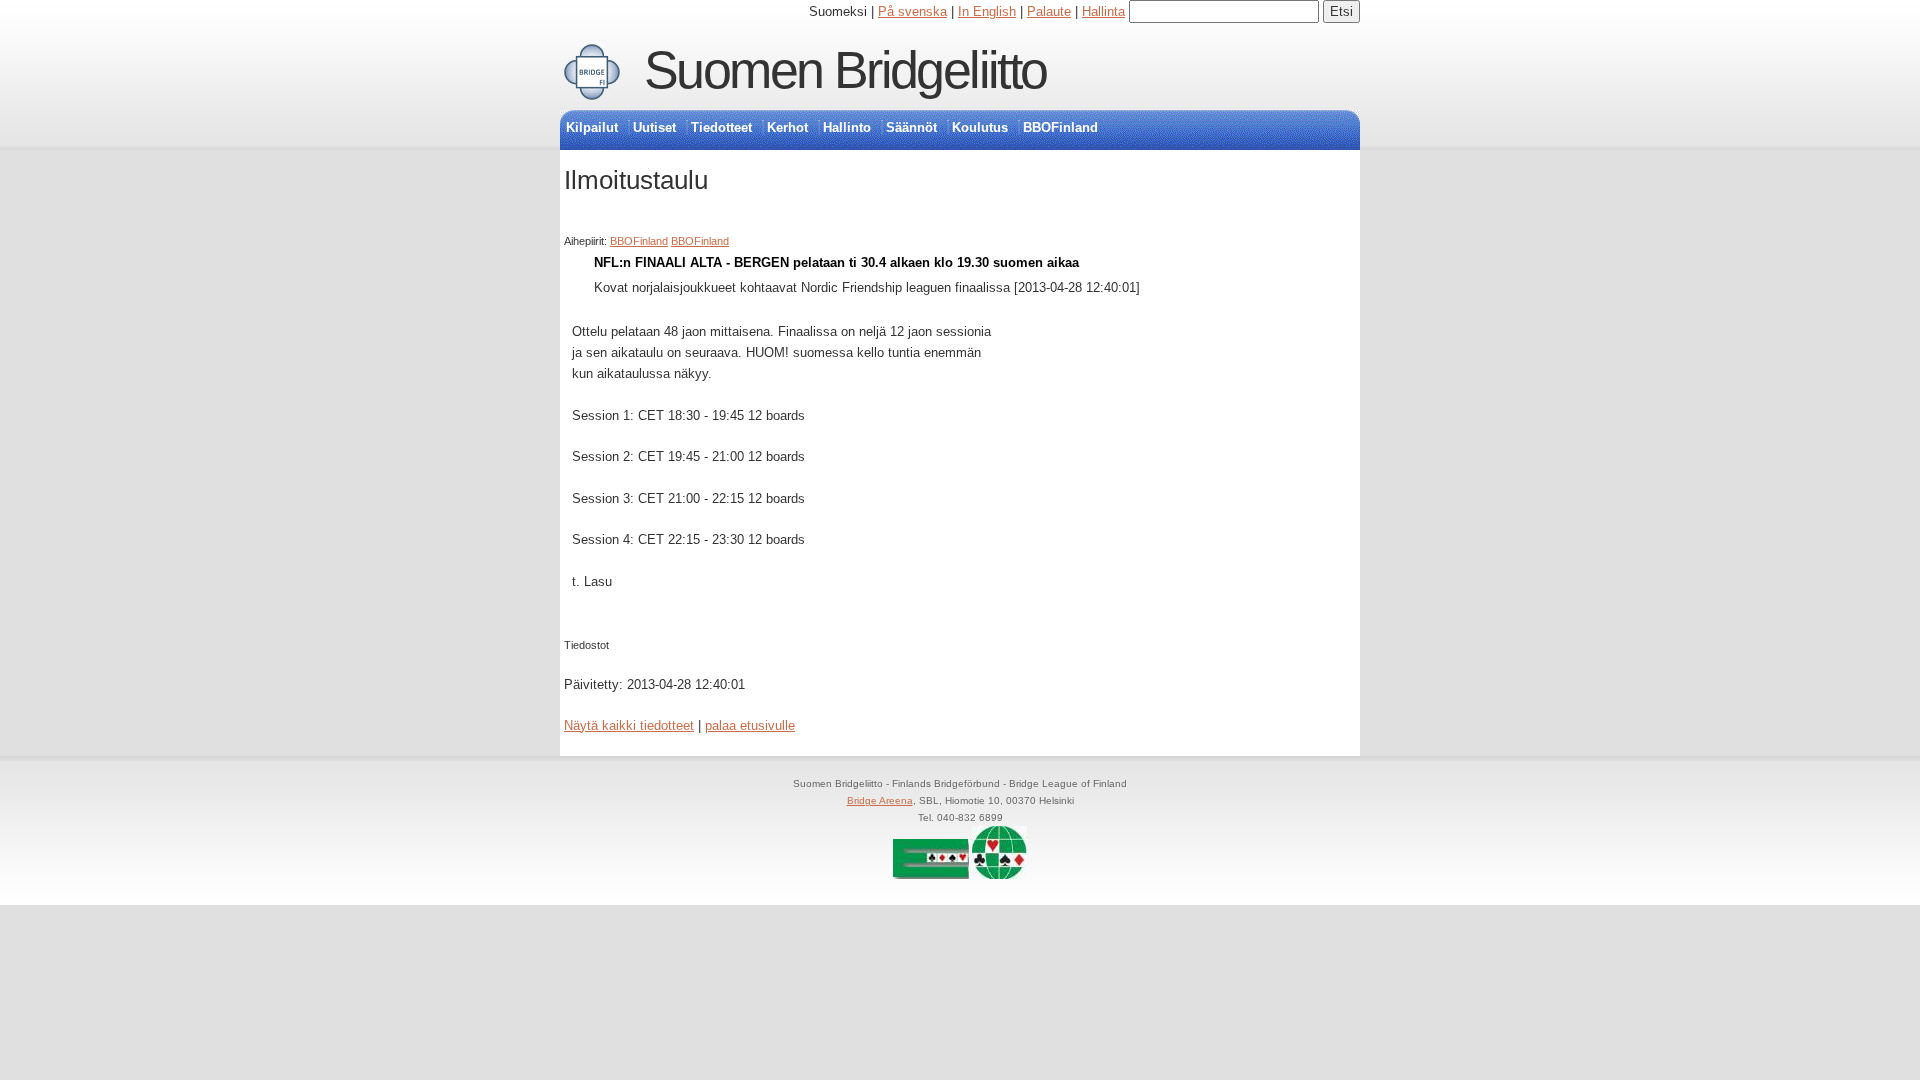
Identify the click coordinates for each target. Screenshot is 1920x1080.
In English (987, 11)
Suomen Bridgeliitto (845, 70)
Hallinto (847, 127)
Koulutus (980, 127)
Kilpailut (592, 127)
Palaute (1049, 11)
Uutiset (654, 127)
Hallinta (1103, 11)
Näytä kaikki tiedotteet (629, 725)
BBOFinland (1060, 127)
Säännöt (911, 127)
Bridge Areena (880, 800)
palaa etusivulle (750, 725)
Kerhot (787, 127)
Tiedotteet (721, 127)
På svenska (912, 11)
